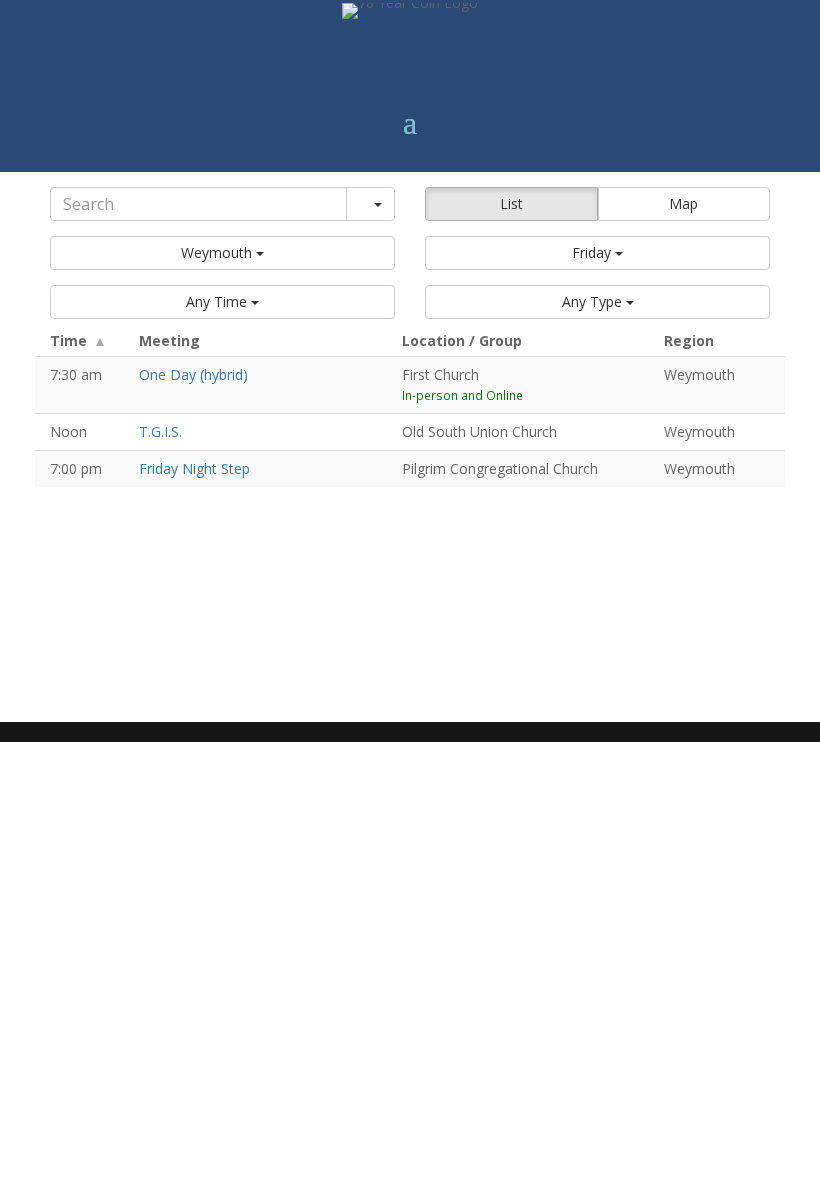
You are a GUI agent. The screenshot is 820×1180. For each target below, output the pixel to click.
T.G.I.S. (160, 431)
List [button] (511, 203)
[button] (222, 253)
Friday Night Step (194, 468)
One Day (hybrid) (193, 374)
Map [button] (683, 203)
